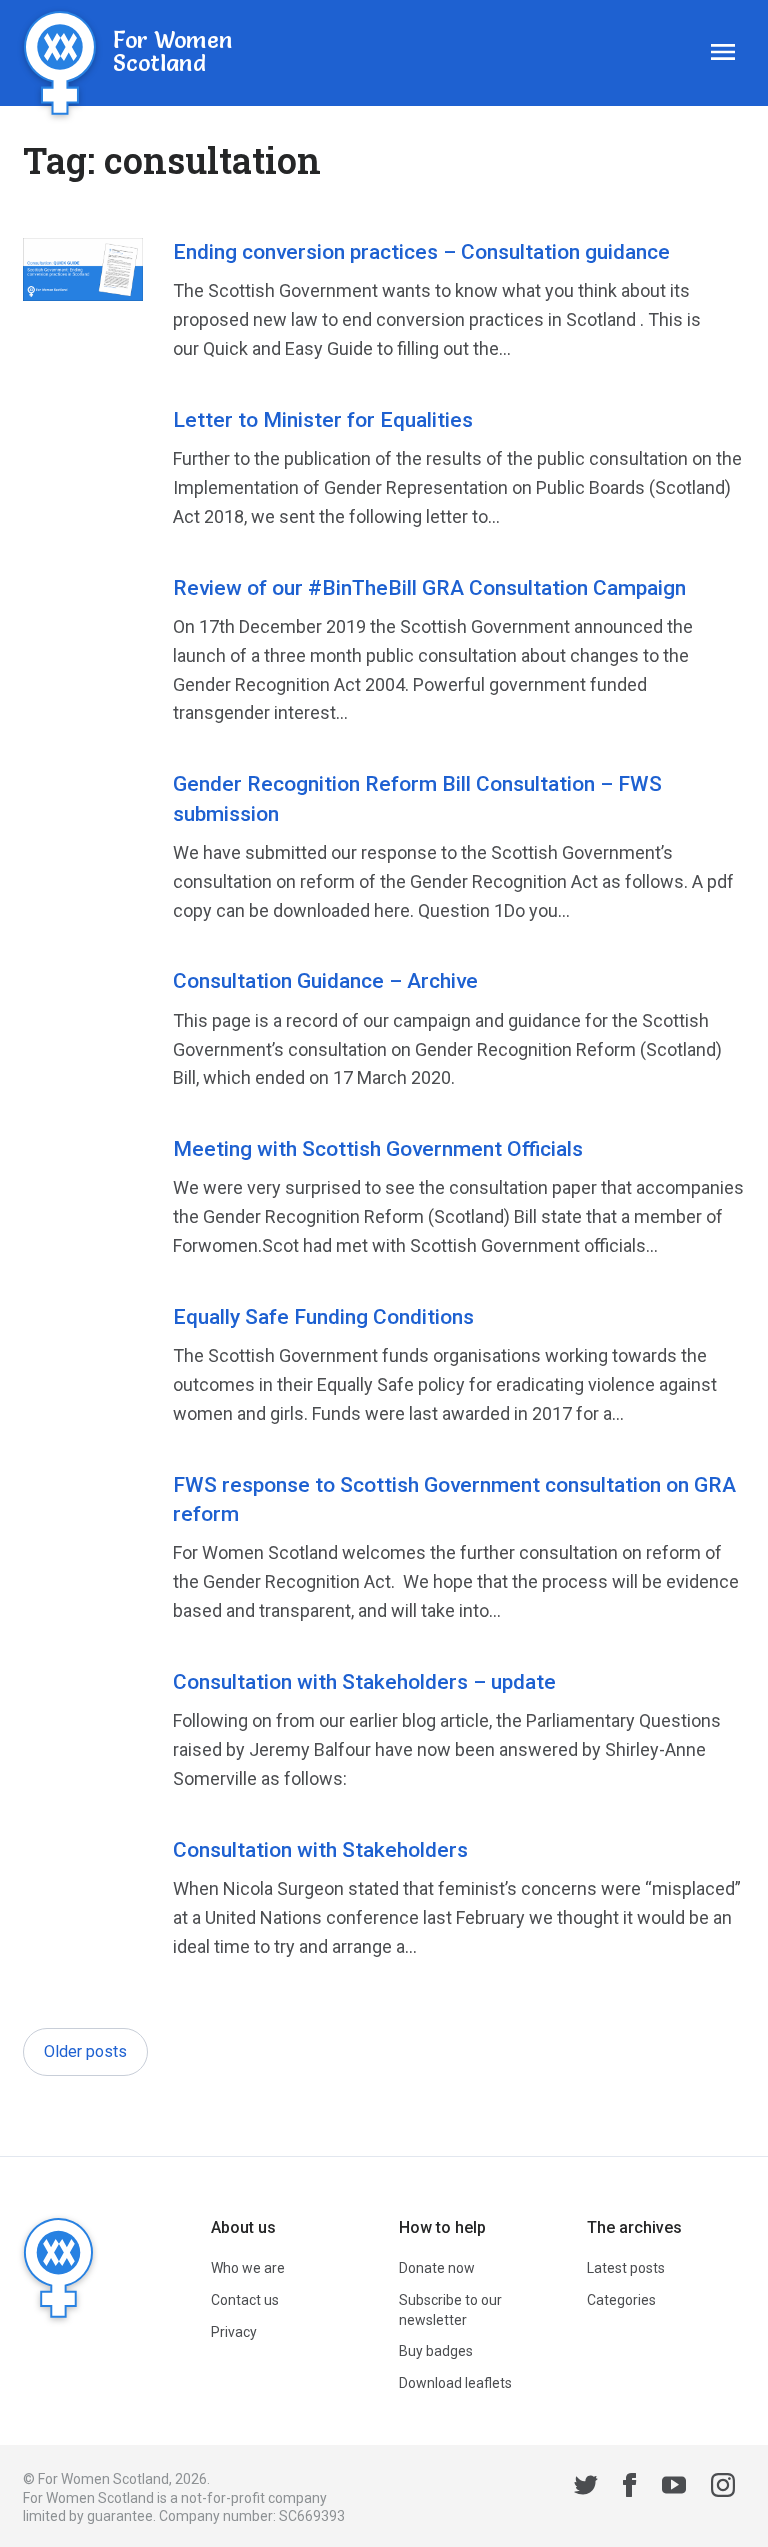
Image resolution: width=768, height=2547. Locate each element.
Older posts (85, 2051)
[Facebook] (630, 2488)
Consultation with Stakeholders (320, 1850)
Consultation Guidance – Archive (325, 981)
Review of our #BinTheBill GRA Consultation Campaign (429, 588)
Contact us (245, 2300)
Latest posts (626, 2268)
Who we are (248, 2268)
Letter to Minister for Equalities (323, 420)
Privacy (234, 2332)
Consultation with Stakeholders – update (364, 1682)
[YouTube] (674, 2488)
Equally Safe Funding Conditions (323, 1317)
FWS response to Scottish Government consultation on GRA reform (454, 1499)
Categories (621, 2300)
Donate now (437, 2268)
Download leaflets (455, 2383)
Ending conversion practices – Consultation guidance (421, 252)
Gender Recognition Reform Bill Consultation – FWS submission (417, 798)
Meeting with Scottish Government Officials (378, 1149)
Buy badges (436, 2351)
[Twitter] (586, 2488)
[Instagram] (723, 2488)
